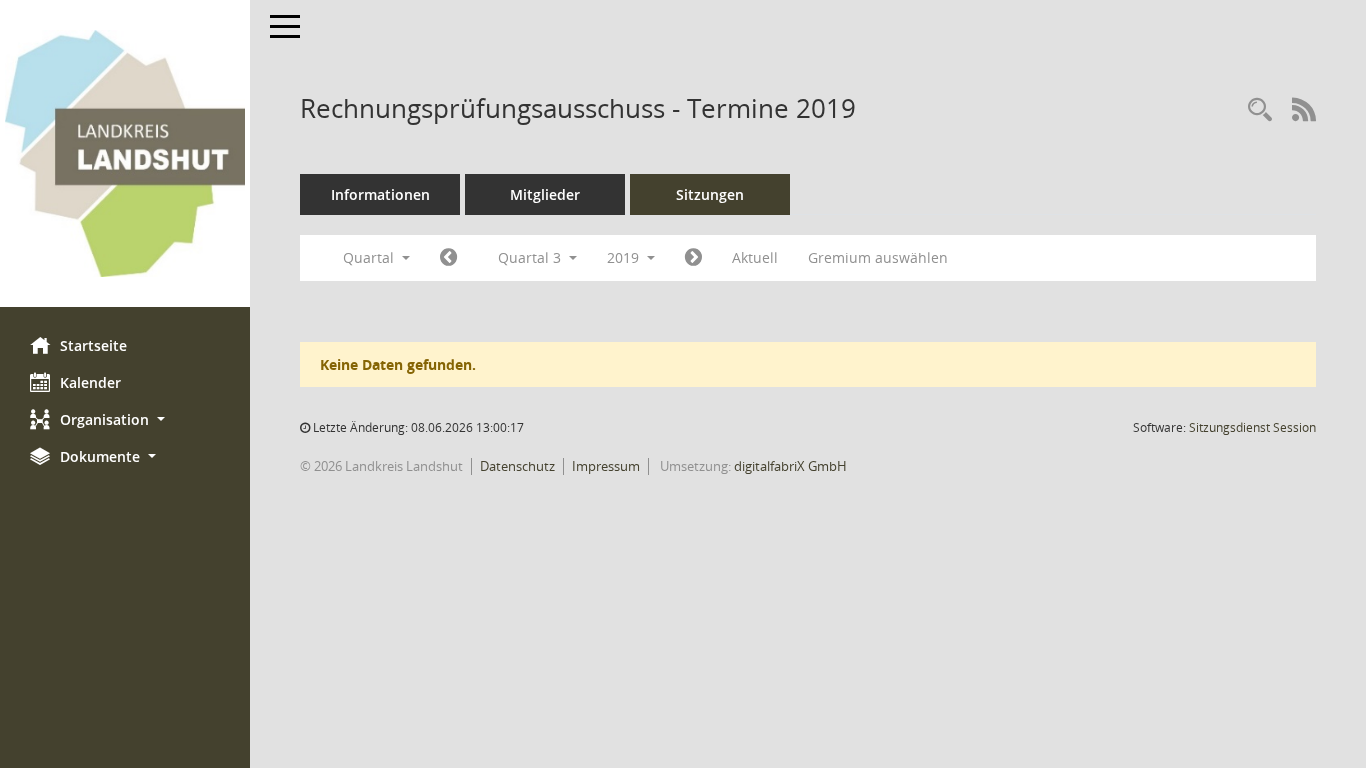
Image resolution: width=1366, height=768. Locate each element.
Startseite (93, 345)
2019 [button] (625, 257)
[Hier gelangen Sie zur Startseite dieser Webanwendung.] (125, 153)
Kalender (90, 382)
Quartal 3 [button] (531, 257)
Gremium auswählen (878, 257)
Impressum (606, 466)
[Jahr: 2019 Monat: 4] (448, 258)
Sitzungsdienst (1252, 427)
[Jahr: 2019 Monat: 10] (693, 258)
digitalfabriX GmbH (790, 466)
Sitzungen (710, 194)
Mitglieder (545, 194)
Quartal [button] (370, 257)
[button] (125, 419)
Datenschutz (517, 466)
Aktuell (755, 257)
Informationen (380, 194)
